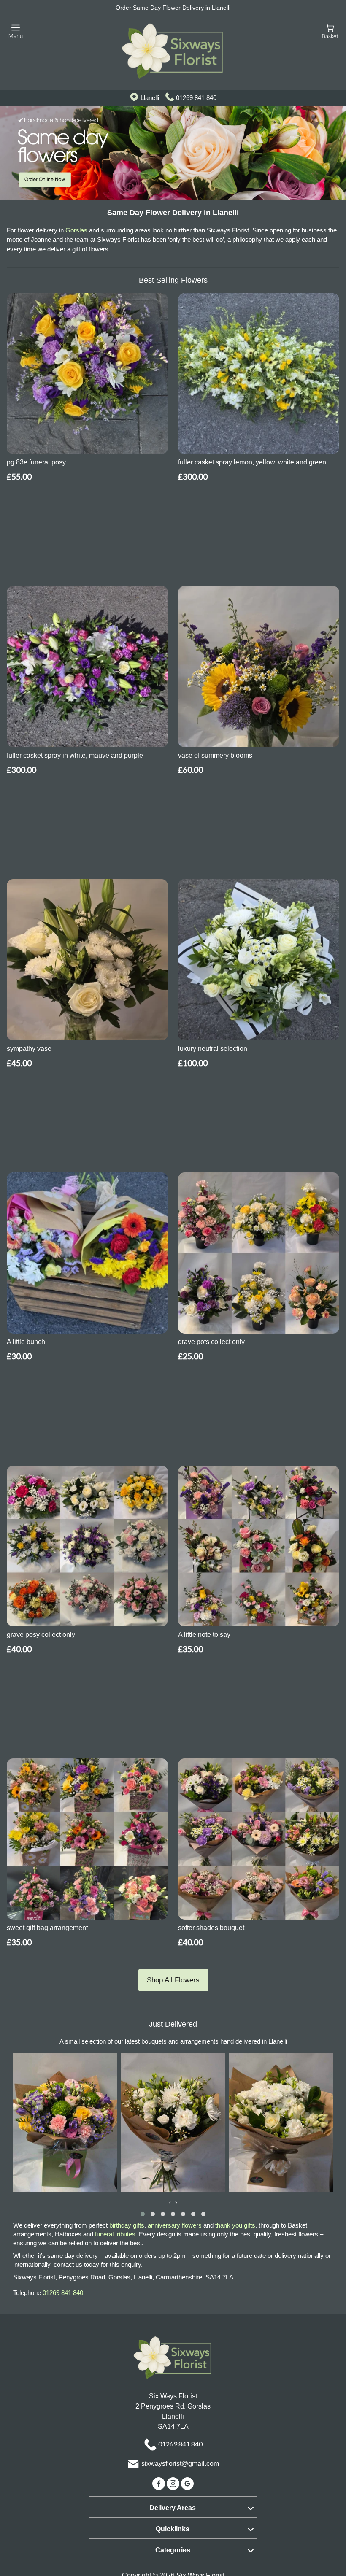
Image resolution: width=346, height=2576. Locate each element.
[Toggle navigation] (16, 31)
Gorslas (76, 230)
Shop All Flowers (173, 1980)
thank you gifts (235, 2225)
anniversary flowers (175, 2225)
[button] (143, 2214)
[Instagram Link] (174, 2483)
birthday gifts (127, 2225)
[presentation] (170, 2203)
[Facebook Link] (159, 2483)
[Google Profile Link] (187, 2483)
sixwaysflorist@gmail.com (180, 2464)
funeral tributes (115, 2234)
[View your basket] (330, 31)
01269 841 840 (196, 98)
